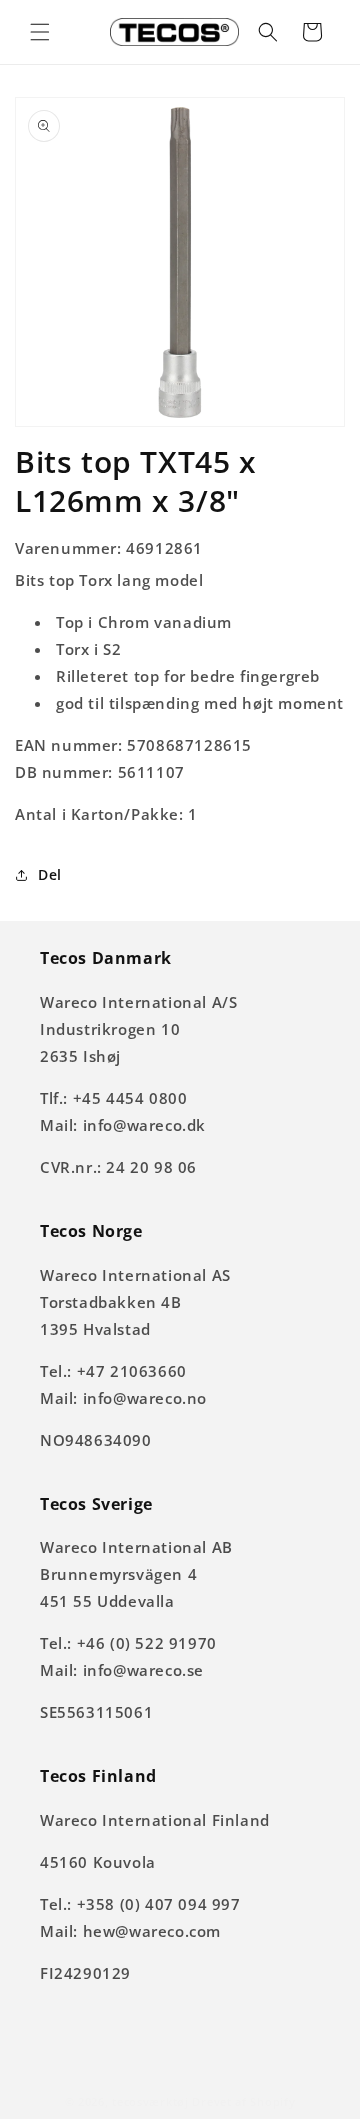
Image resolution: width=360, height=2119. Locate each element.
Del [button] (50, 874)
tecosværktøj (150, 2101)
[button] (40, 32)
